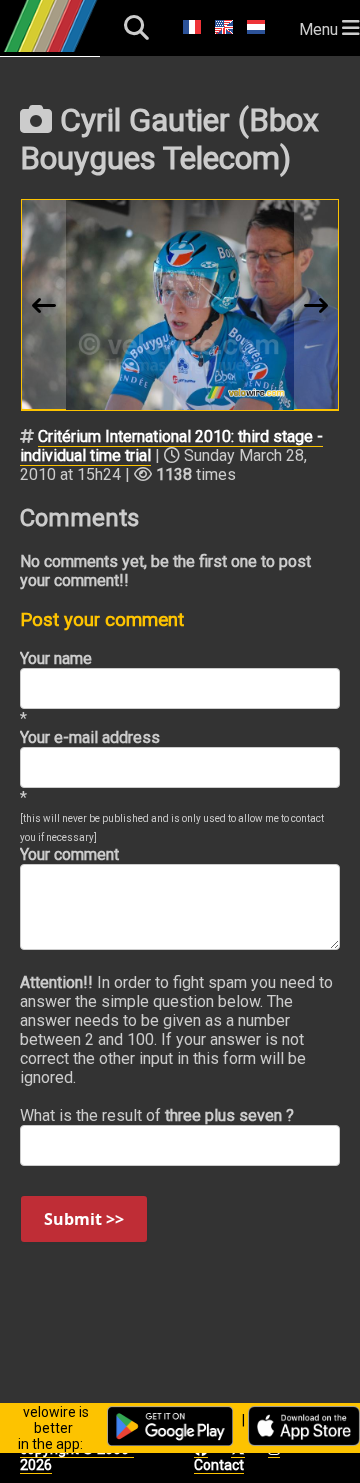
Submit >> (84, 1219)
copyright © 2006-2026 (77, 1457)
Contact (219, 1465)
